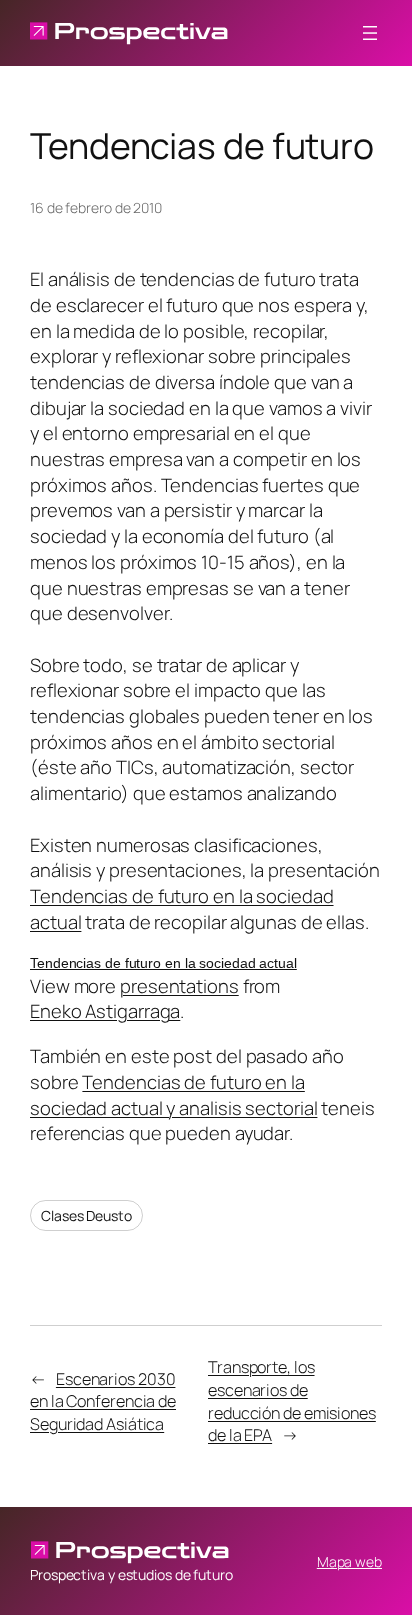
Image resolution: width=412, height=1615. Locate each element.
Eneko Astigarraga (105, 1011)
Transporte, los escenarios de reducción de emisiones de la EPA (292, 1401)
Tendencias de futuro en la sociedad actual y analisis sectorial (173, 1095)
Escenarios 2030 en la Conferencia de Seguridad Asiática (103, 1401)
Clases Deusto (86, 1215)
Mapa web (349, 1561)
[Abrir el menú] (370, 33)
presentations (179, 986)
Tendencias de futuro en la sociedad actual (182, 909)
